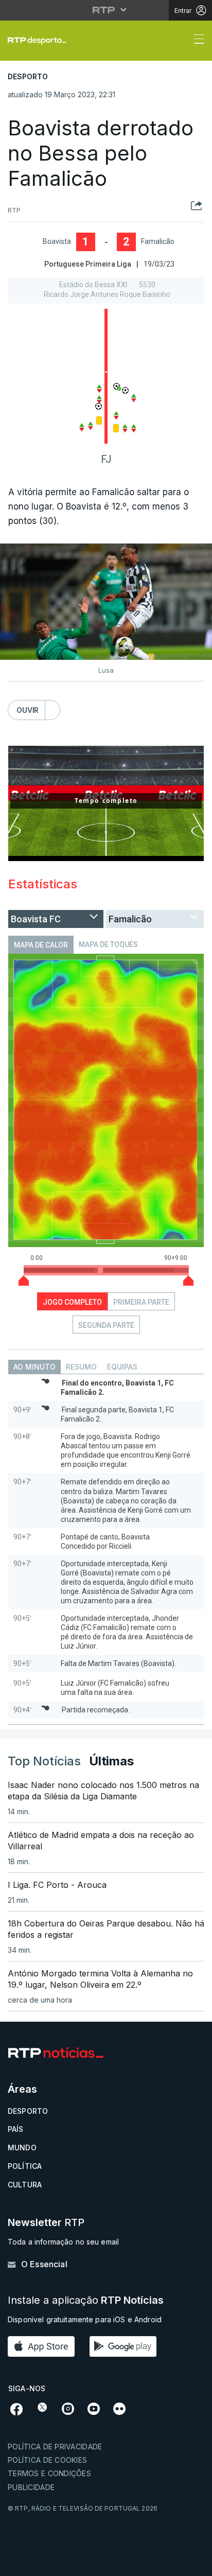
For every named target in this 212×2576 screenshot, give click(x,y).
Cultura (25, 2185)
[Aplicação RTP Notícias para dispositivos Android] (126, 2346)
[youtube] (94, 2408)
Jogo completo (72, 1302)
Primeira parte (141, 1302)
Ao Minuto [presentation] (34, 1367)
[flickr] (119, 2408)
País (16, 2129)
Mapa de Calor (41, 945)
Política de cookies (47, 2460)
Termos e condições (49, 2473)
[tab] (34, 1367)
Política (25, 2166)
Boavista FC (36, 919)
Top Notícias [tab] (44, 1761)
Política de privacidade (55, 2447)
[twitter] (42, 2407)
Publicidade (31, 2487)
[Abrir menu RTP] (106, 10)
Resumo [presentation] (81, 1367)
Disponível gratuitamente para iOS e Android (85, 2319)
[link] (41, 41)
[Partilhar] (197, 210)
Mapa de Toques (108, 944)
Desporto (28, 2111)
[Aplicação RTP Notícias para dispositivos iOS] (44, 2346)
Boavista (57, 241)
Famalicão (158, 241)
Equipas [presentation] (122, 1367)
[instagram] (68, 2408)
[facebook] (17, 2408)
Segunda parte (106, 1325)
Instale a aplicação (86, 2300)
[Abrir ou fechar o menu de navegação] (196, 41)
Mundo (22, 2148)
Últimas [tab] (111, 1761)
